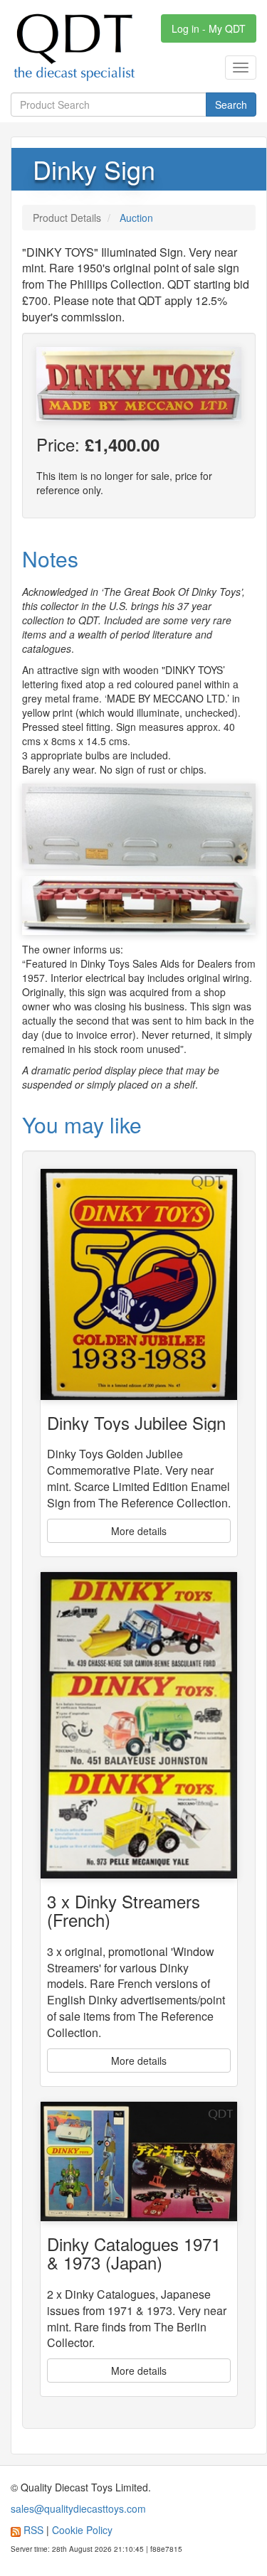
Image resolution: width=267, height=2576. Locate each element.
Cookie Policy (82, 2530)
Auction (136, 218)
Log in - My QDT (209, 28)
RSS (33, 2530)
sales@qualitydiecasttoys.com (78, 2508)
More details (139, 1531)
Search (231, 105)
